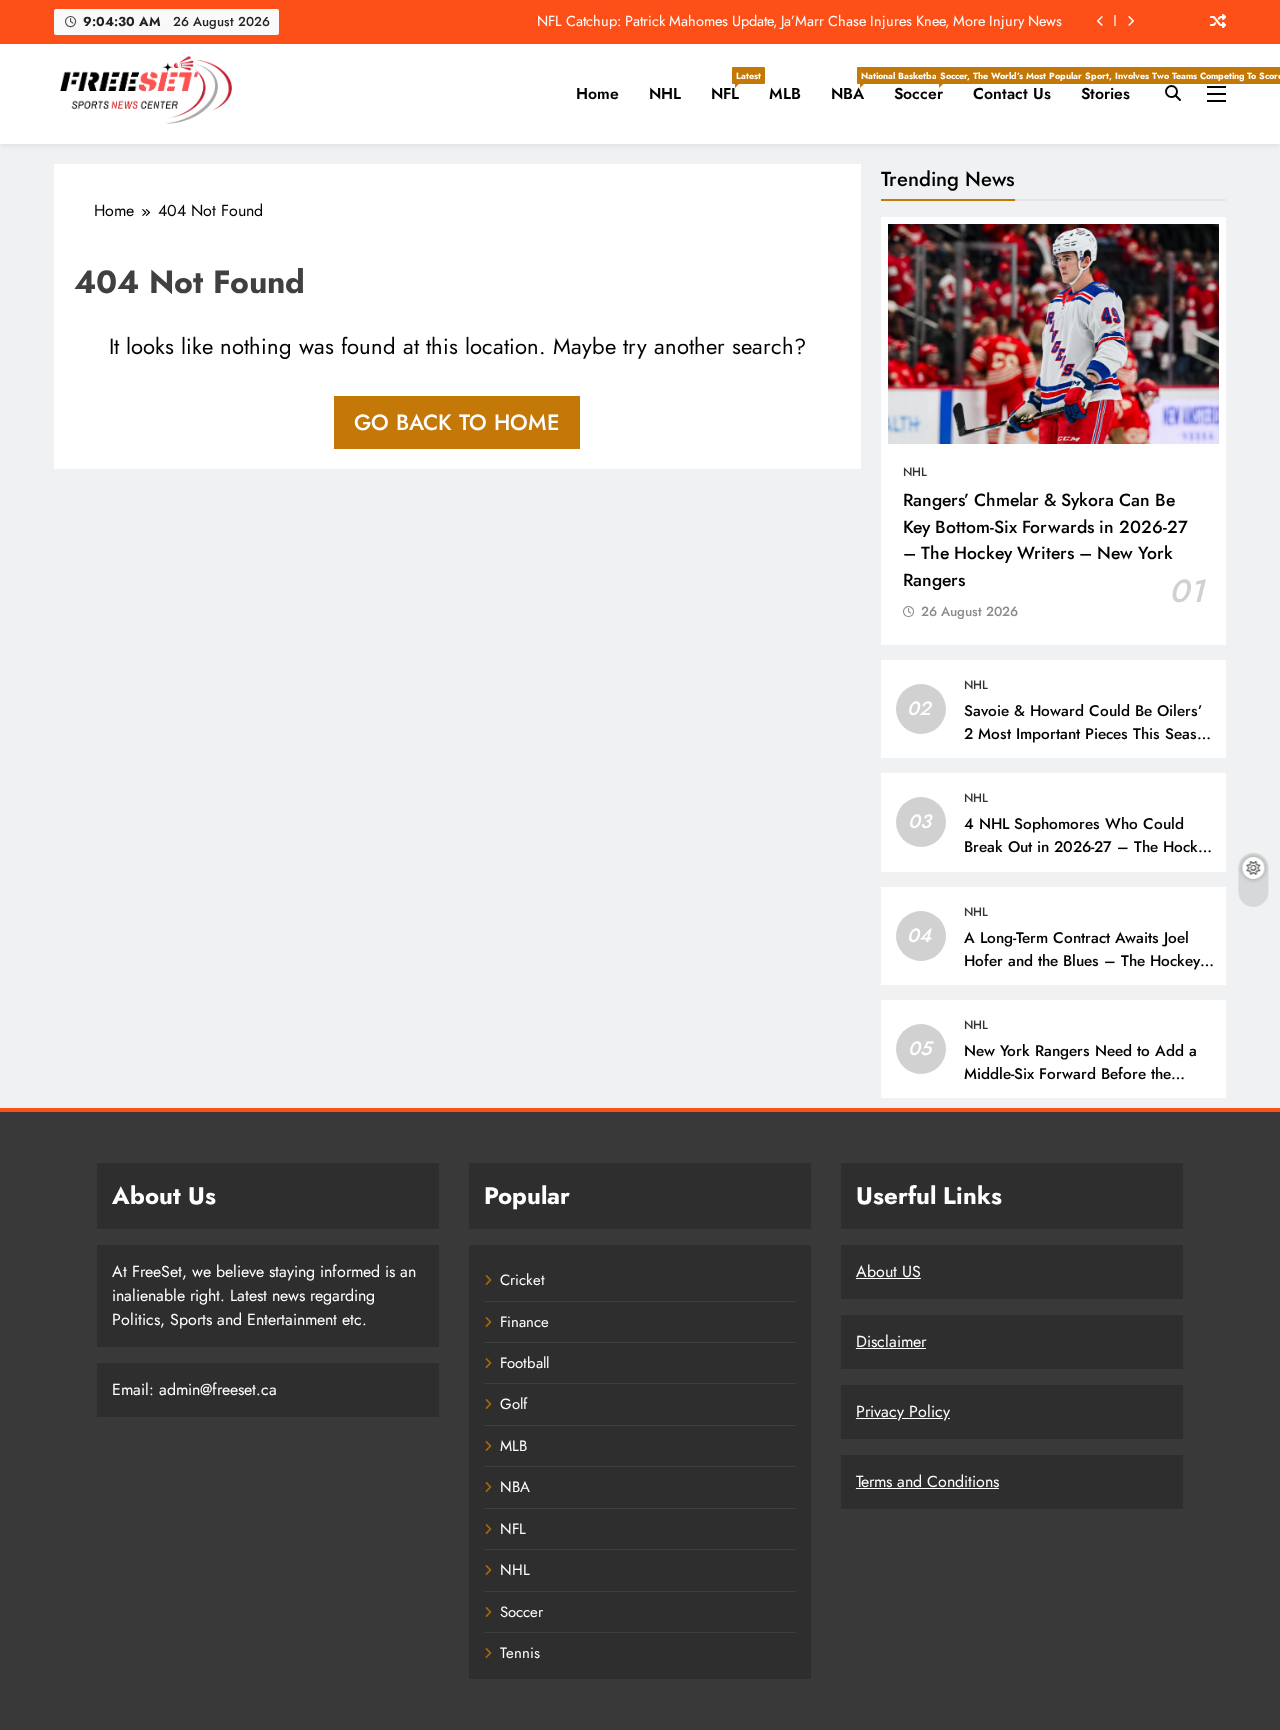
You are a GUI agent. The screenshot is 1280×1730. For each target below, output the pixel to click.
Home (597, 93)
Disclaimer (891, 1341)
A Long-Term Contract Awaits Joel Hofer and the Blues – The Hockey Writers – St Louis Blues (1082, 961)
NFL (732, 87)
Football (524, 1363)
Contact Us (1012, 93)
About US (888, 1271)
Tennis (520, 1653)
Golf (513, 1404)
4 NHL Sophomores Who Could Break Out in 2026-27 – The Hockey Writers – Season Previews (1088, 847)
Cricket (522, 1280)
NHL (665, 93)
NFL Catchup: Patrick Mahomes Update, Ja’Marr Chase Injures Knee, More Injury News (799, 21)
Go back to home (457, 422)
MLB (785, 93)
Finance (524, 1322)
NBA (855, 87)
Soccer (926, 87)
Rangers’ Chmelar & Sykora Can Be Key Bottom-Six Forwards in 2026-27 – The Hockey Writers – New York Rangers (1045, 539)
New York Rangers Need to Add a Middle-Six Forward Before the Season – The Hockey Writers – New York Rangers (1080, 1085)
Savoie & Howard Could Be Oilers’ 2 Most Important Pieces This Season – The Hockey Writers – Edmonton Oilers (1089, 745)
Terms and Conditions (927, 1481)
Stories (1105, 93)
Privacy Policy (903, 1411)
